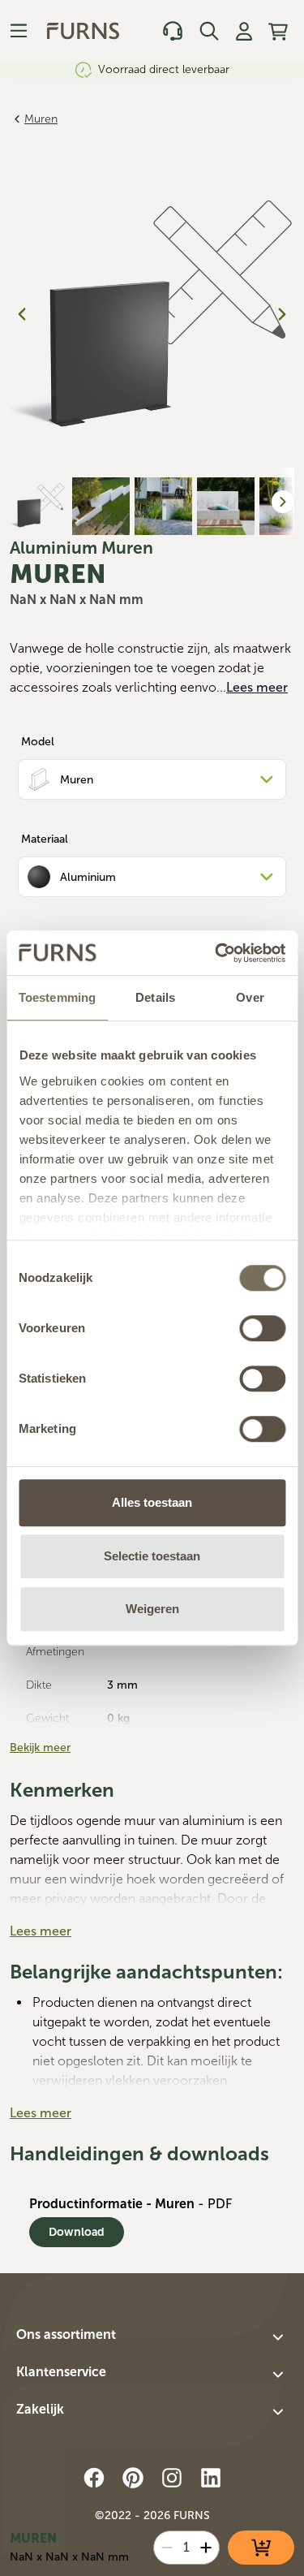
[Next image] (282, 314)
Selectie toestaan (152, 1556)
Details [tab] (155, 997)
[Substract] (167, 2548)
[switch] (262, 1328)
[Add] (206, 2548)
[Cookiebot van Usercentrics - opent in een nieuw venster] (216, 953)
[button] (152, 2337)
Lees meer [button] (257, 687)
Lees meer (41, 1931)
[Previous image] (22, 314)
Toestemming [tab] (57, 997)
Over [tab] (250, 997)
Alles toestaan (152, 1502)
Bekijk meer (40, 1748)
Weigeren (152, 1609)
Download (77, 2232)
